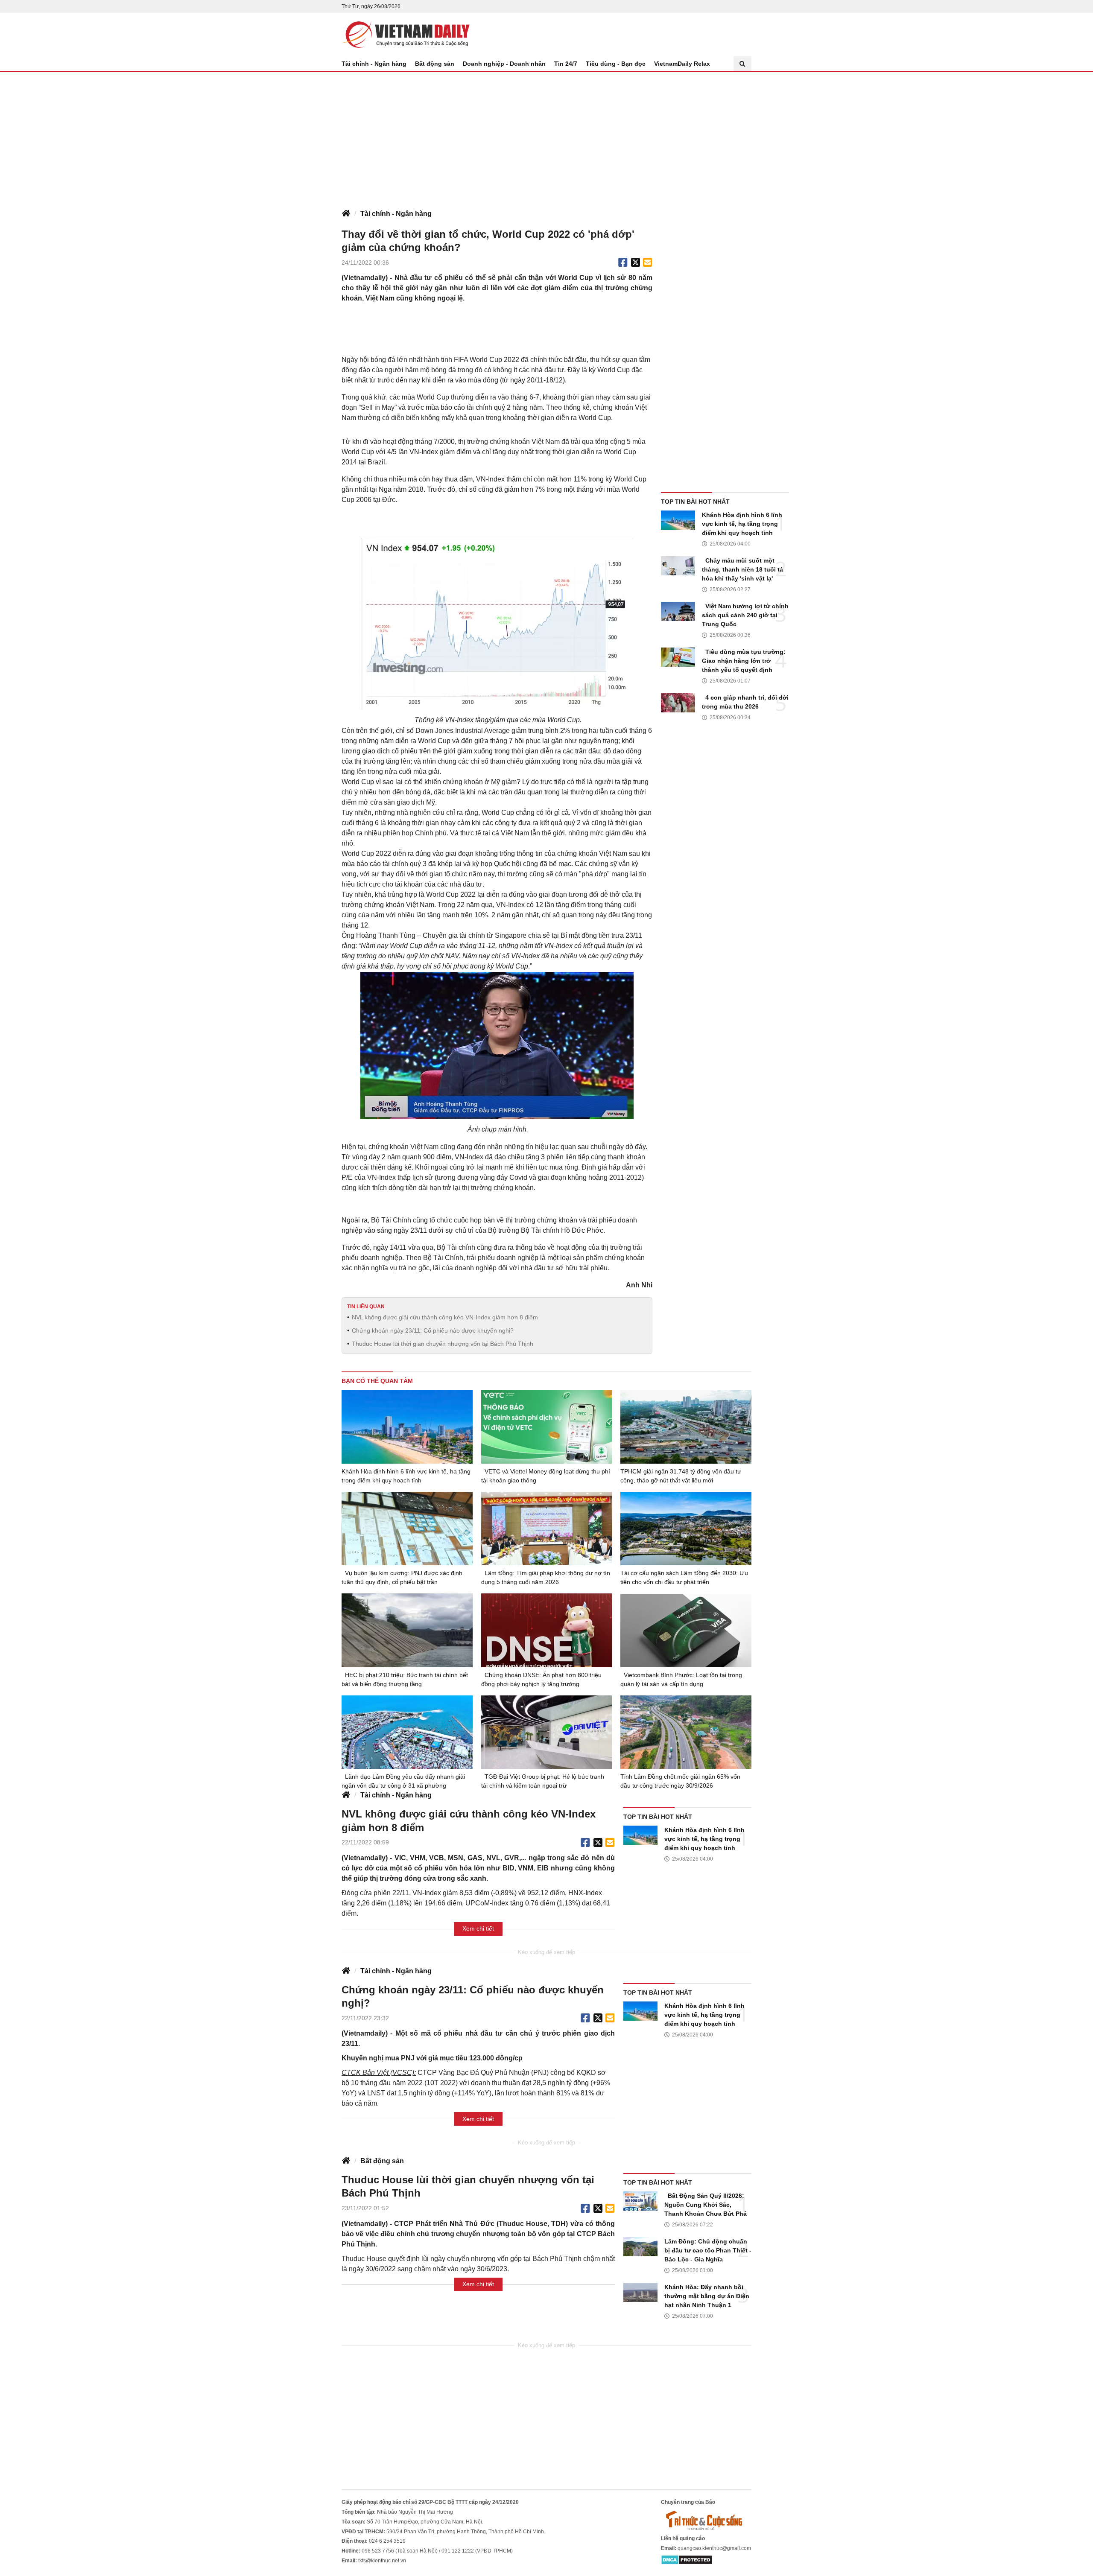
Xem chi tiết (478, 1928)
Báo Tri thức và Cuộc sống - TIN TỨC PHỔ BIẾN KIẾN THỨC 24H (406, 35)
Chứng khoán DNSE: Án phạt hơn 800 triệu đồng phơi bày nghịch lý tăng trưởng (541, 1679)
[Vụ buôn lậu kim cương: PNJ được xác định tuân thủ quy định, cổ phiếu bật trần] (407, 1529)
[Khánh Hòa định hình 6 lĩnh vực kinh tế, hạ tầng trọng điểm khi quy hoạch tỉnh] (678, 520)
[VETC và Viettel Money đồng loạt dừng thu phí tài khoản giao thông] (547, 1427)
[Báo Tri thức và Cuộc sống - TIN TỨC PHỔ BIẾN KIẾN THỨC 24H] (706, 2520)
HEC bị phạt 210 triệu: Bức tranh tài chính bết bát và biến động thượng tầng (405, 1679)
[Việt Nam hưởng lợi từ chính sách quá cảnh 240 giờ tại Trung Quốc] (678, 611)
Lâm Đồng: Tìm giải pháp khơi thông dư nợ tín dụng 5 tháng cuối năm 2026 (546, 1577)
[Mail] (647, 263)
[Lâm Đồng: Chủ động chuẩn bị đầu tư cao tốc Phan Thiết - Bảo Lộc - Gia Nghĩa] (640, 2247)
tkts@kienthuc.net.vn (382, 2561)
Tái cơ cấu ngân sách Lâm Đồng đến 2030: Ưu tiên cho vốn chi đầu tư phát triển (684, 1577)
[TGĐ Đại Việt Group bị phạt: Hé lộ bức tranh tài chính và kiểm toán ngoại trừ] (547, 1732)
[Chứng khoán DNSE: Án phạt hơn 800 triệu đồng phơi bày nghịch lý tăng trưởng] (547, 1630)
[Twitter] (636, 263)
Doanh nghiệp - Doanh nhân (504, 64)
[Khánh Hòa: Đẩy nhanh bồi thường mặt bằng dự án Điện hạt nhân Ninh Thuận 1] (640, 2292)
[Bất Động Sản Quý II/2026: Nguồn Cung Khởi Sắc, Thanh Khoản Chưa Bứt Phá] (640, 2201)
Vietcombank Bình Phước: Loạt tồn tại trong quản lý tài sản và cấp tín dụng (681, 1679)
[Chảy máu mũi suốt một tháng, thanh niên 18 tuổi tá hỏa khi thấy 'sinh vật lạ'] (678, 566)
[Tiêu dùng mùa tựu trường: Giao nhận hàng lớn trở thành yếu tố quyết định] (678, 657)
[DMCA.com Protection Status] (687, 2559)
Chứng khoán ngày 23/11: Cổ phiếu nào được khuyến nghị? (433, 1330)
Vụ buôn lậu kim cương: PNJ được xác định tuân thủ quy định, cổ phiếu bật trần (402, 1577)
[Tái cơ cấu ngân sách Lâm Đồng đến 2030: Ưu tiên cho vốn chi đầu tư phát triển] (686, 1529)
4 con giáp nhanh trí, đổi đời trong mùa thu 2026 (745, 702)
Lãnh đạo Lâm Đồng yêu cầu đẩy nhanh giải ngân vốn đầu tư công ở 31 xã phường (403, 1781)
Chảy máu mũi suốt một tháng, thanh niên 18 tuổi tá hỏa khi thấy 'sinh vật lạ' (742, 569)
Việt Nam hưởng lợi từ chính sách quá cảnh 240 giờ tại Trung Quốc (745, 615)
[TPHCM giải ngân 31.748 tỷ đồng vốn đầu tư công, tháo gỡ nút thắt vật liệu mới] (686, 1427)
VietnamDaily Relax (682, 64)
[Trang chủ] (346, 214)
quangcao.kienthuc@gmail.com (714, 2548)
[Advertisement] (546, 136)
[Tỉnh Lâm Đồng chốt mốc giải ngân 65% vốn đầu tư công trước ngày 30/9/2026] (686, 1732)
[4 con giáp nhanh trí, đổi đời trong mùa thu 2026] (678, 703)
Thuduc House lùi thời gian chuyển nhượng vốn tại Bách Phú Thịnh (443, 1344)
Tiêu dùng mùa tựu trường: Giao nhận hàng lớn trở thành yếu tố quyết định (744, 661)
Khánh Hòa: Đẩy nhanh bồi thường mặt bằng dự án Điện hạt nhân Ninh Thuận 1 (707, 2296)
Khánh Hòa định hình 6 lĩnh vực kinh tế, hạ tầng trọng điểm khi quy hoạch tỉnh (742, 524)
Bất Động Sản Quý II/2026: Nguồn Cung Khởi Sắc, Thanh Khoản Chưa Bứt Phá (706, 2205)
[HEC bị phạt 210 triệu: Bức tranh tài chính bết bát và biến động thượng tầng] (407, 1630)
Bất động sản (435, 64)
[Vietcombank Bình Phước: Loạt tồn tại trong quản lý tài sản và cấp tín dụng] (686, 1630)
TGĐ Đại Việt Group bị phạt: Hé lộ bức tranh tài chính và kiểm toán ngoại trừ (543, 1781)
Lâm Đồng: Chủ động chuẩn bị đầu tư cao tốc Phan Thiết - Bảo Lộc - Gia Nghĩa (708, 2250)
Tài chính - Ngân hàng (374, 64)
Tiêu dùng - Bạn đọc (616, 64)
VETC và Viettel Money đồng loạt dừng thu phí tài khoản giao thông (546, 1476)
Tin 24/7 (566, 64)
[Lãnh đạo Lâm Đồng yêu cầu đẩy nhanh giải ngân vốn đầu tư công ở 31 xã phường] (407, 1732)
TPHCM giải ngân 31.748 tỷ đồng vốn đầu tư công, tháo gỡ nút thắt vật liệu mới (681, 1476)
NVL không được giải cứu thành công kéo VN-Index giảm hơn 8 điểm (445, 1317)
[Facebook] (623, 263)
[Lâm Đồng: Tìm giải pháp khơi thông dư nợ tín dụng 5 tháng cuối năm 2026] (547, 1529)
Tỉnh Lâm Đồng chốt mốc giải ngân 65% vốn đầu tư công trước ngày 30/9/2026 (680, 1781)
